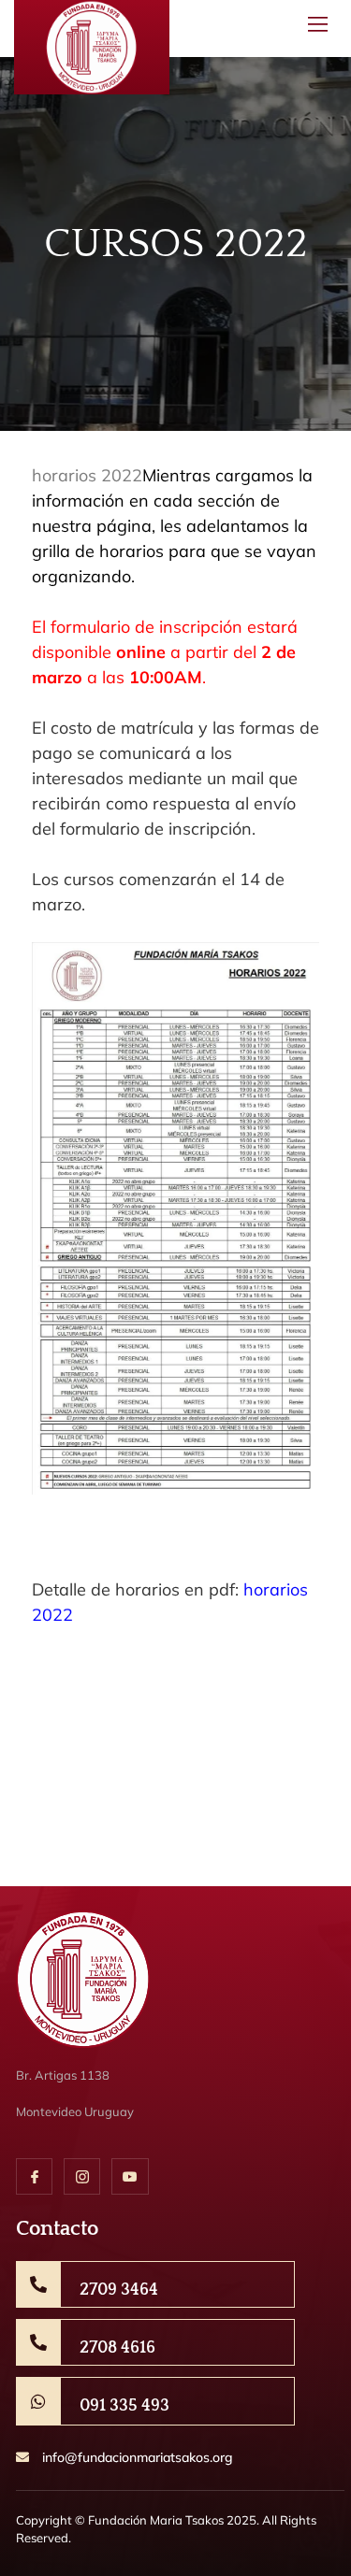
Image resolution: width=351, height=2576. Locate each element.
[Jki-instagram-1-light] (82, 2176)
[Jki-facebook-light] (34, 2176)
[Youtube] (130, 2176)
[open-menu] (314, 29)
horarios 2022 (87, 475)
